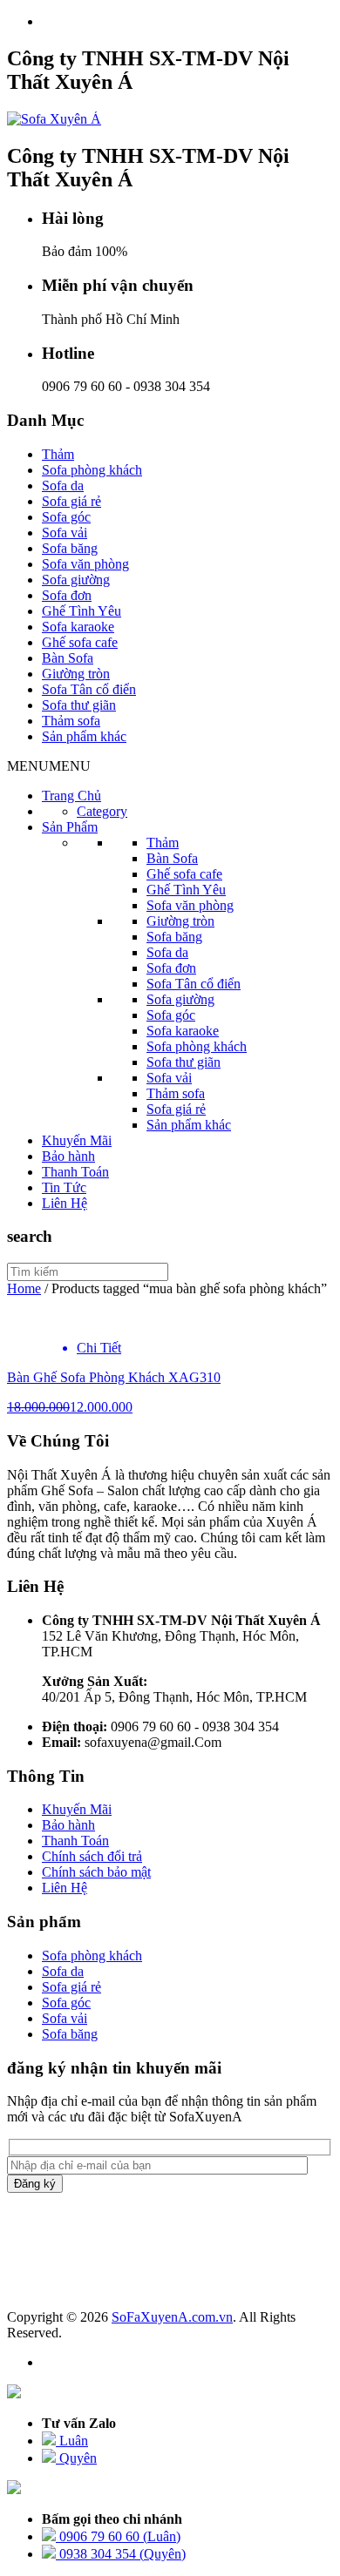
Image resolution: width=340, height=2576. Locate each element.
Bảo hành (68, 1156)
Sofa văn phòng (85, 564)
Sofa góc (66, 517)
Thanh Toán (75, 1172)
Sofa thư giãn (79, 705)
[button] (49, 766)
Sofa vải (65, 533)
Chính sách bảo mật (96, 1872)
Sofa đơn (67, 595)
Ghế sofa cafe (80, 642)
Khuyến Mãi (77, 1140)
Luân (72, 2441)
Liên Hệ (65, 1203)
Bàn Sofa (68, 658)
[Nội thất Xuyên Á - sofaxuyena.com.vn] (54, 119)
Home (24, 1288)
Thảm (58, 454)
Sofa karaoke (78, 627)
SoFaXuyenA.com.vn (172, 2317)
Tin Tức (64, 1187)
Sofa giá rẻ (71, 501)
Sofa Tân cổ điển (89, 689)
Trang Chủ (71, 796)
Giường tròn (76, 674)
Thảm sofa (71, 721)
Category (102, 811)
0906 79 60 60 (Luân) (118, 2536)
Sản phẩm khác (84, 736)
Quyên (76, 2458)
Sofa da (63, 486)
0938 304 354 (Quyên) (121, 2554)
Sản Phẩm (70, 827)
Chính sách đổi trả (92, 1856)
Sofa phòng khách (92, 470)
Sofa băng (70, 548)
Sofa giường (76, 580)
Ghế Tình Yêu (82, 611)
